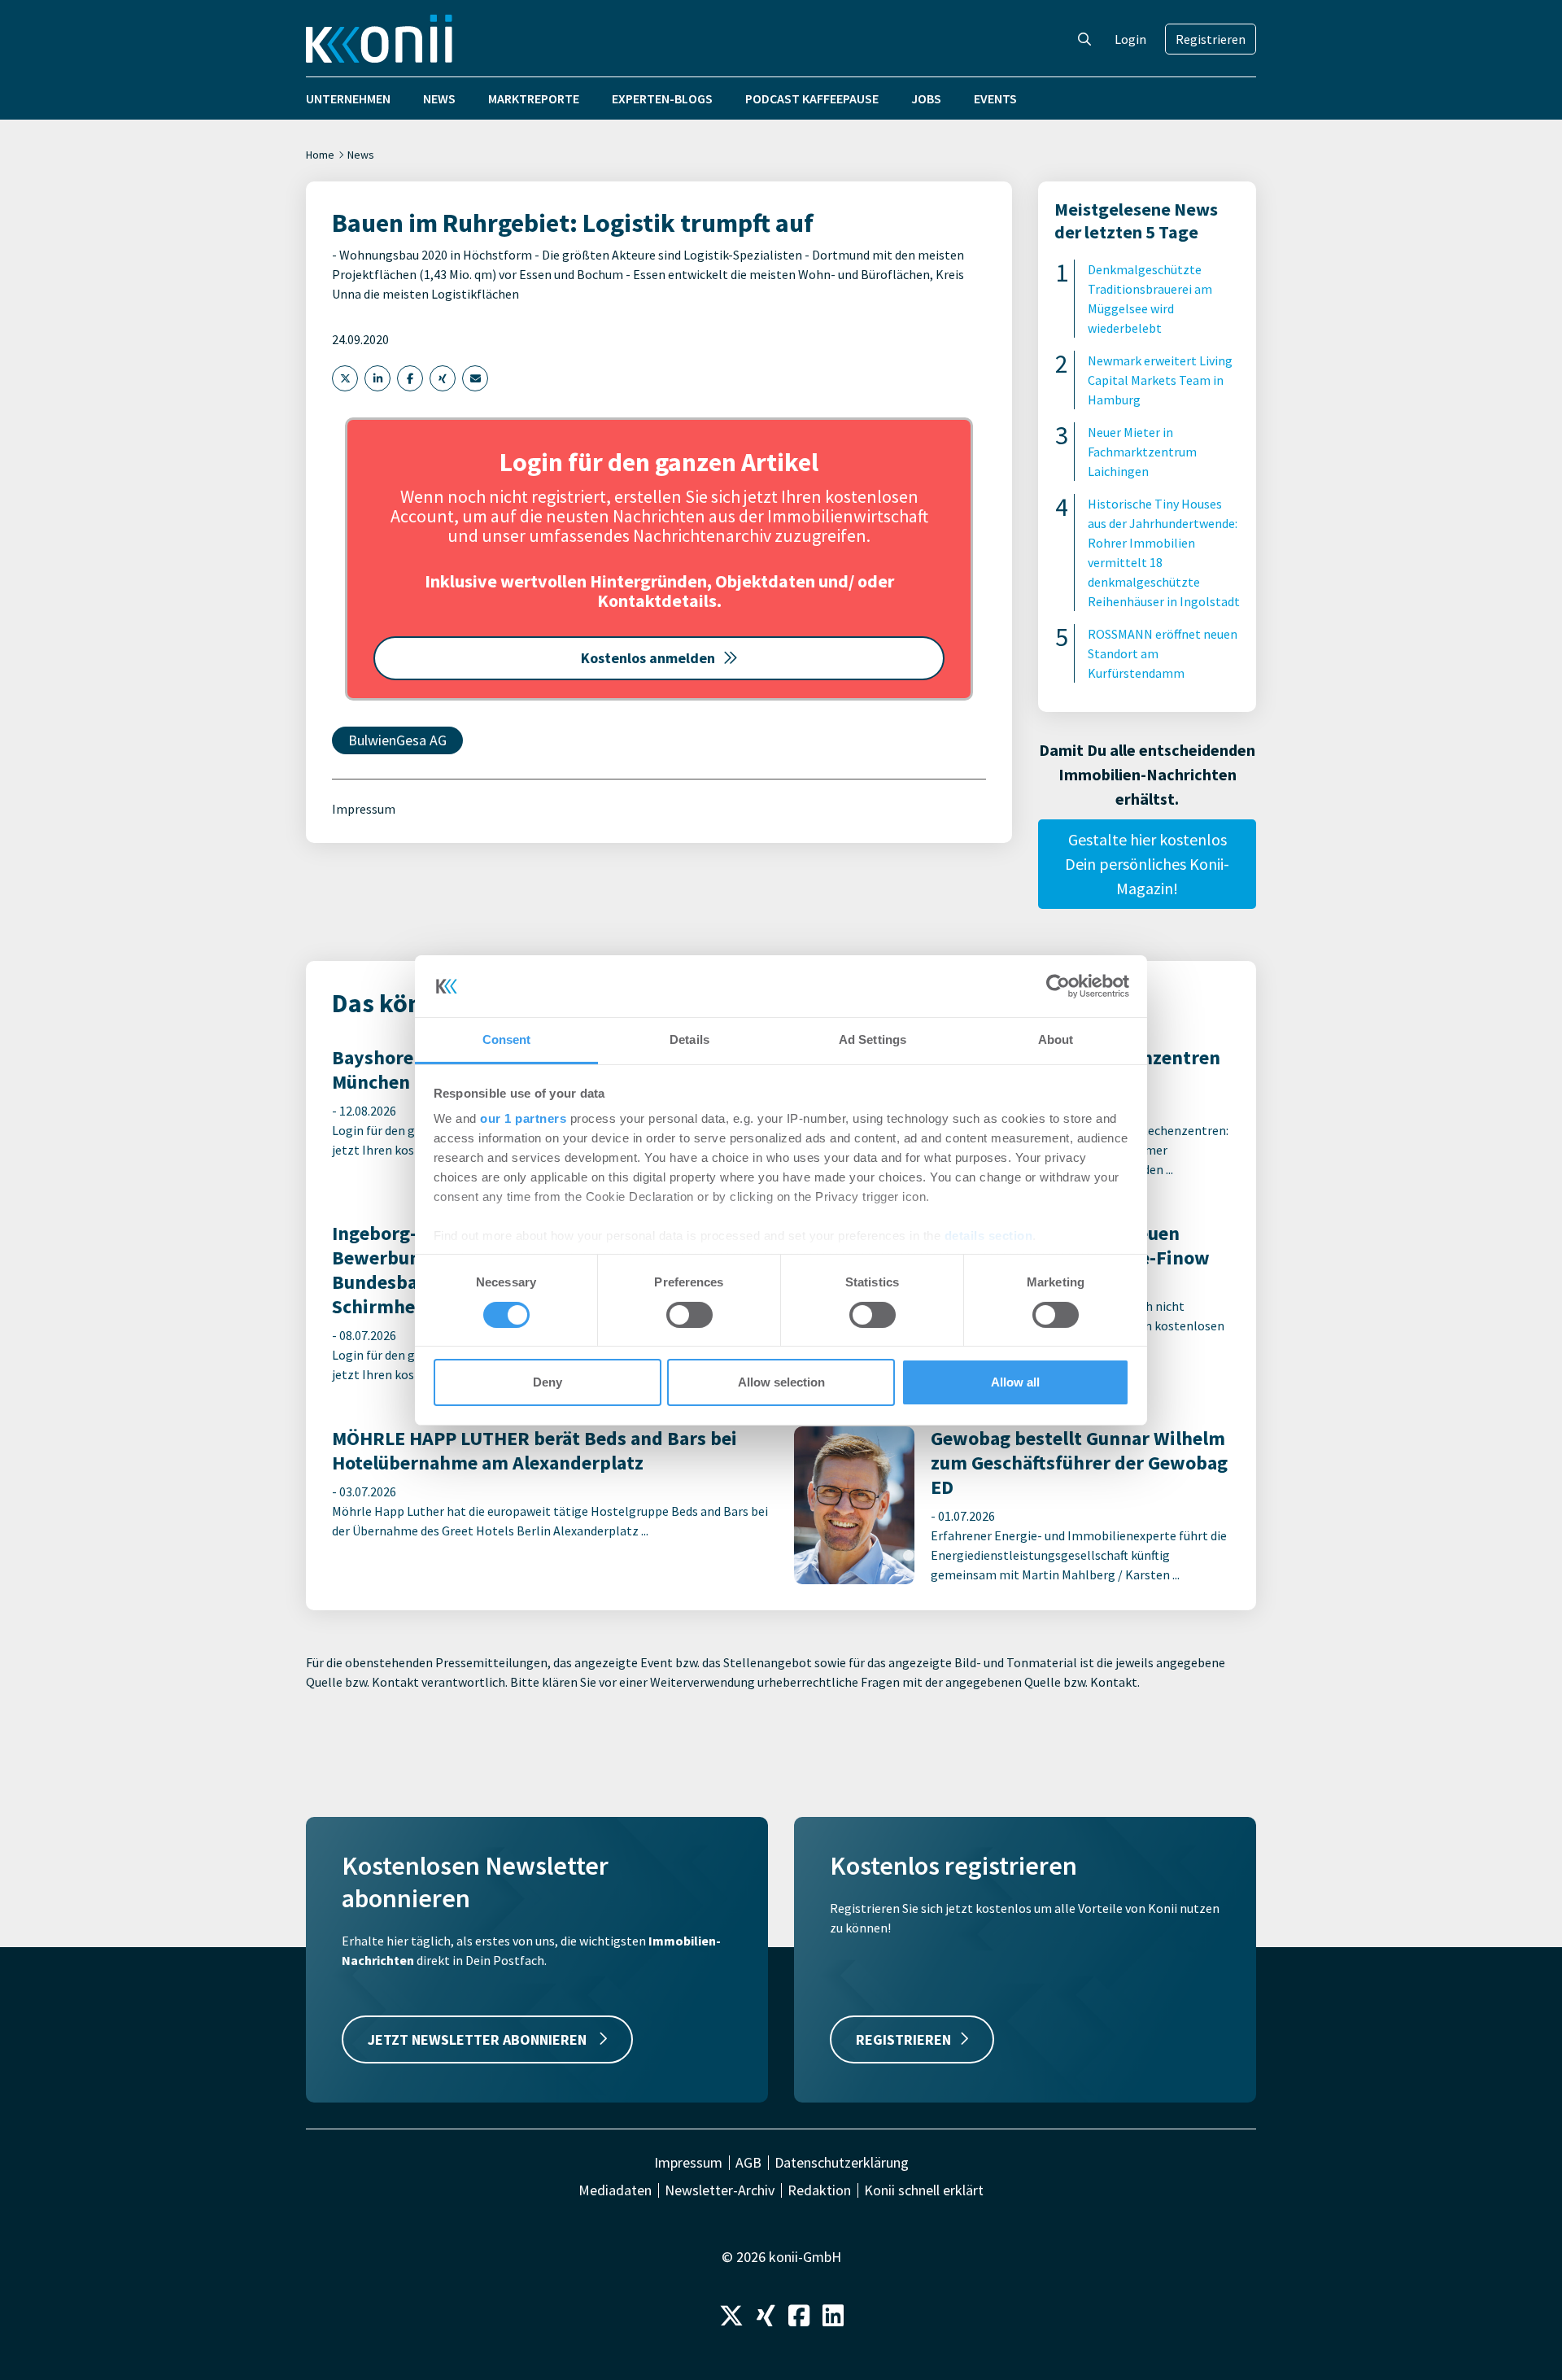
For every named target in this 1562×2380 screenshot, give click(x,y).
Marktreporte (534, 98)
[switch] (689, 1315)
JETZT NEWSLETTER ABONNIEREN (479, 2039)
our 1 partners (523, 1118)
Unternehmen (348, 98)
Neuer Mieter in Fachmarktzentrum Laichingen (1142, 452)
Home (320, 155)
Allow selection (781, 1382)
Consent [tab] (507, 1039)
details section (989, 1236)
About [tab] (1056, 1039)
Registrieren (1211, 39)
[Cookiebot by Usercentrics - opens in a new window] (1058, 986)
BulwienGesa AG (397, 740)
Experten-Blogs (662, 98)
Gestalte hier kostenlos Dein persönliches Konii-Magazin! (1147, 864)
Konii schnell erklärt (924, 2190)
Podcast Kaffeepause (812, 98)
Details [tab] (689, 1039)
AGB (748, 2163)
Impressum (364, 809)
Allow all (1015, 1382)
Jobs (926, 98)
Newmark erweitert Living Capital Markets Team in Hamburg (1160, 380)
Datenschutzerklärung (842, 2163)
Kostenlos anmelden (648, 658)
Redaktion (819, 2190)
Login (1130, 39)
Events (995, 98)
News (439, 98)
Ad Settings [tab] (873, 1039)
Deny (548, 1382)
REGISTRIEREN (903, 2039)
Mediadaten (615, 2190)
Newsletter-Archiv (720, 2190)
